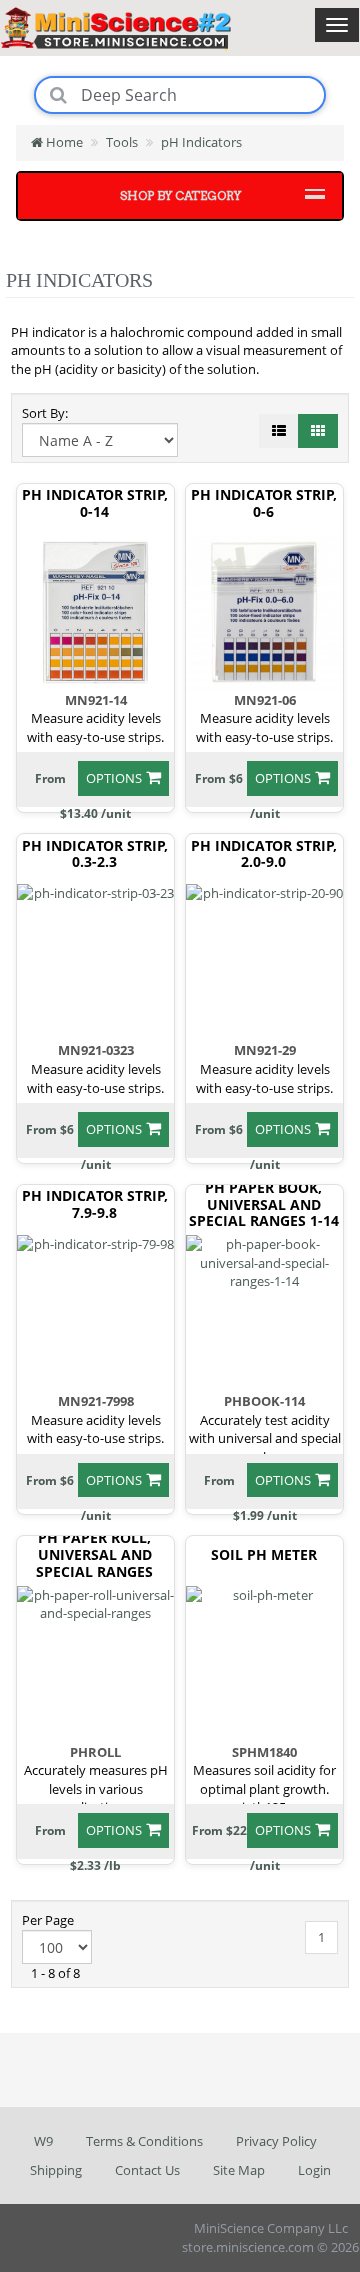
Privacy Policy (276, 2141)
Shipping (56, 2170)
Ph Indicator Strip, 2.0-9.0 (264, 855)
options (114, 778)
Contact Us (147, 2170)
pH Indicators (201, 142)
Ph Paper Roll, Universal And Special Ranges (94, 1555)
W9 (43, 2141)
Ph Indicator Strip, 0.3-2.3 (95, 855)
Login (314, 2170)
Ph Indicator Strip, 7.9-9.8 (95, 1205)
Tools (122, 142)
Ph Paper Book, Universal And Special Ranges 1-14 (264, 1205)
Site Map (239, 2170)
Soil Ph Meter (264, 1555)
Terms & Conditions (144, 2141)
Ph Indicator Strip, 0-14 (95, 504)
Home (63, 142)
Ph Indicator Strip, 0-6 (264, 504)
